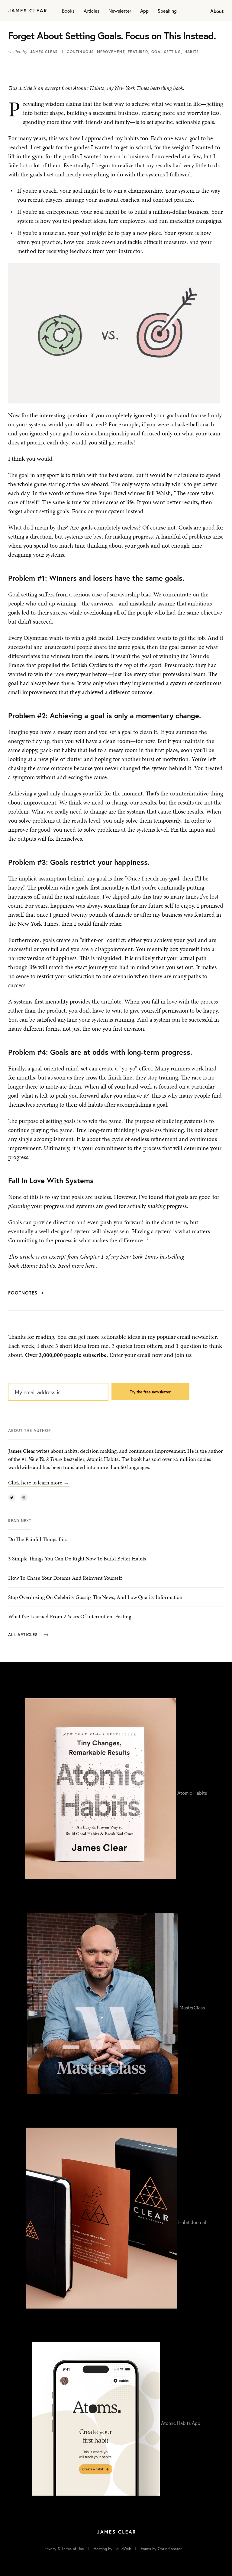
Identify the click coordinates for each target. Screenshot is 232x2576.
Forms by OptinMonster (161, 2549)
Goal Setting (166, 52)
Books (68, 11)
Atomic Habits (89, 88)
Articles (92, 11)
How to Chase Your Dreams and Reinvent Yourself (65, 1578)
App (144, 11)
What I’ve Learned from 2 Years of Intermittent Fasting (70, 1616)
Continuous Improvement (95, 52)
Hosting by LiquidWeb (112, 2549)
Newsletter (120, 11)
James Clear (44, 52)
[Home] (27, 11)
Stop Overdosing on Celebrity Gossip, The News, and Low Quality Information (95, 1597)
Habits (192, 52)
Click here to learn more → (39, 1482)
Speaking (167, 11)
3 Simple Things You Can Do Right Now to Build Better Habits (77, 1558)
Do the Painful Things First (39, 1539)
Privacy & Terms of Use (64, 2549)
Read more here (77, 1266)
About (217, 11)
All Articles (24, 1635)
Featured (138, 52)
